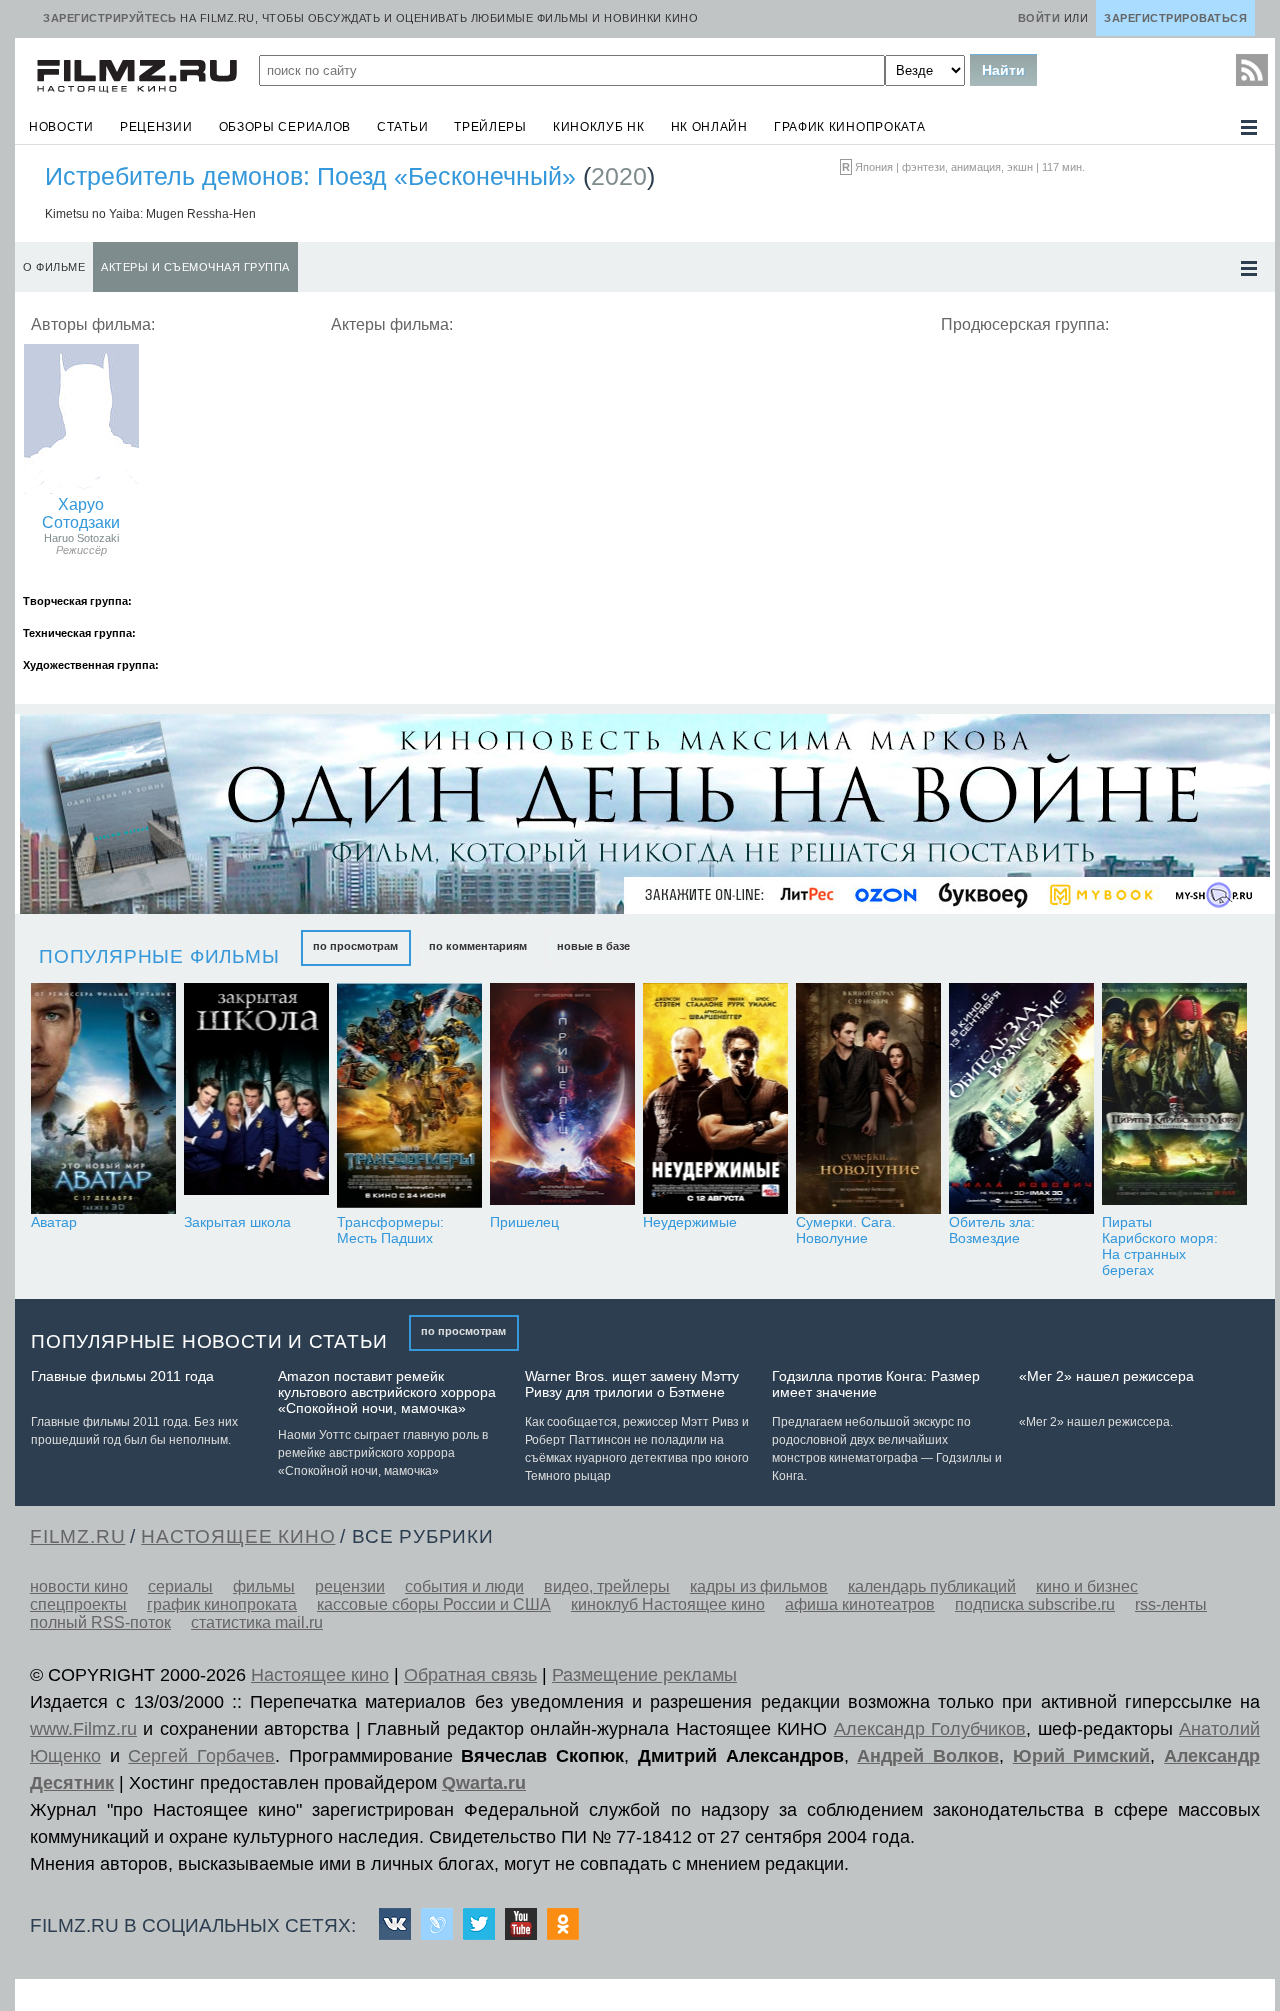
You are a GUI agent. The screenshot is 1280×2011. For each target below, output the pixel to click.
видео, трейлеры (607, 1586)
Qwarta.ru (484, 1783)
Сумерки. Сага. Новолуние (846, 1230)
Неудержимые (690, 1222)
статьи (402, 127)
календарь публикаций (932, 1586)
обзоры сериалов (285, 127)
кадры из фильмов (759, 1586)
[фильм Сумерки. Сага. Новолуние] (868, 1098)
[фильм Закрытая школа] (256, 1098)
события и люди (464, 1586)
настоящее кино (238, 1536)
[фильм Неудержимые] (715, 1098)
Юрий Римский (1082, 1756)
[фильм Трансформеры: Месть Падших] (409, 1098)
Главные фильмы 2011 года (122, 1376)
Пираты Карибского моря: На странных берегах (1160, 1246)
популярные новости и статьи (209, 1341)
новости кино (79, 1586)
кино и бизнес (1087, 1586)
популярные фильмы (159, 956)
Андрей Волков (928, 1756)
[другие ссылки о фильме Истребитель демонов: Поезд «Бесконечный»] (1249, 268)
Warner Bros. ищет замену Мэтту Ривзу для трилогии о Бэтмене (632, 1384)
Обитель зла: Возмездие (992, 1230)
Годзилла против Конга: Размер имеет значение (876, 1384)
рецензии (156, 127)
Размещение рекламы (644, 1675)
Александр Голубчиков (930, 1729)
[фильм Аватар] (103, 1098)
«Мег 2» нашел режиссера (1106, 1376)
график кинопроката (850, 127)
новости (61, 127)
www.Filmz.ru (83, 1729)
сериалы (180, 1586)
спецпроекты (78, 1604)
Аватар (54, 1222)
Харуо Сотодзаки (81, 513)
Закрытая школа (237, 1222)
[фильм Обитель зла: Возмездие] (1021, 1098)
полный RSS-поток (100, 1622)
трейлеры (490, 127)
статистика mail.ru (257, 1622)
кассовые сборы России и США (434, 1604)
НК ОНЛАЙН (709, 127)
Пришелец (524, 1222)
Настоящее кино (320, 1675)
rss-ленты (1171, 1604)
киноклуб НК (599, 127)
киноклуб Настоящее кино (668, 1604)
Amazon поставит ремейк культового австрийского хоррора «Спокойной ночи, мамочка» (387, 1392)
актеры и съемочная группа (195, 267)
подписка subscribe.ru (1035, 1604)
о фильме (54, 267)
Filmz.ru (77, 1536)
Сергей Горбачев (201, 1756)
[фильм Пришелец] (562, 1098)
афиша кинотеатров (860, 1604)
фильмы (264, 1586)
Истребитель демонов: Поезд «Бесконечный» (310, 176)
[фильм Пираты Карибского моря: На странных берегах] (1174, 1098)
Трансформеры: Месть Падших (390, 1230)
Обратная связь (470, 1675)
